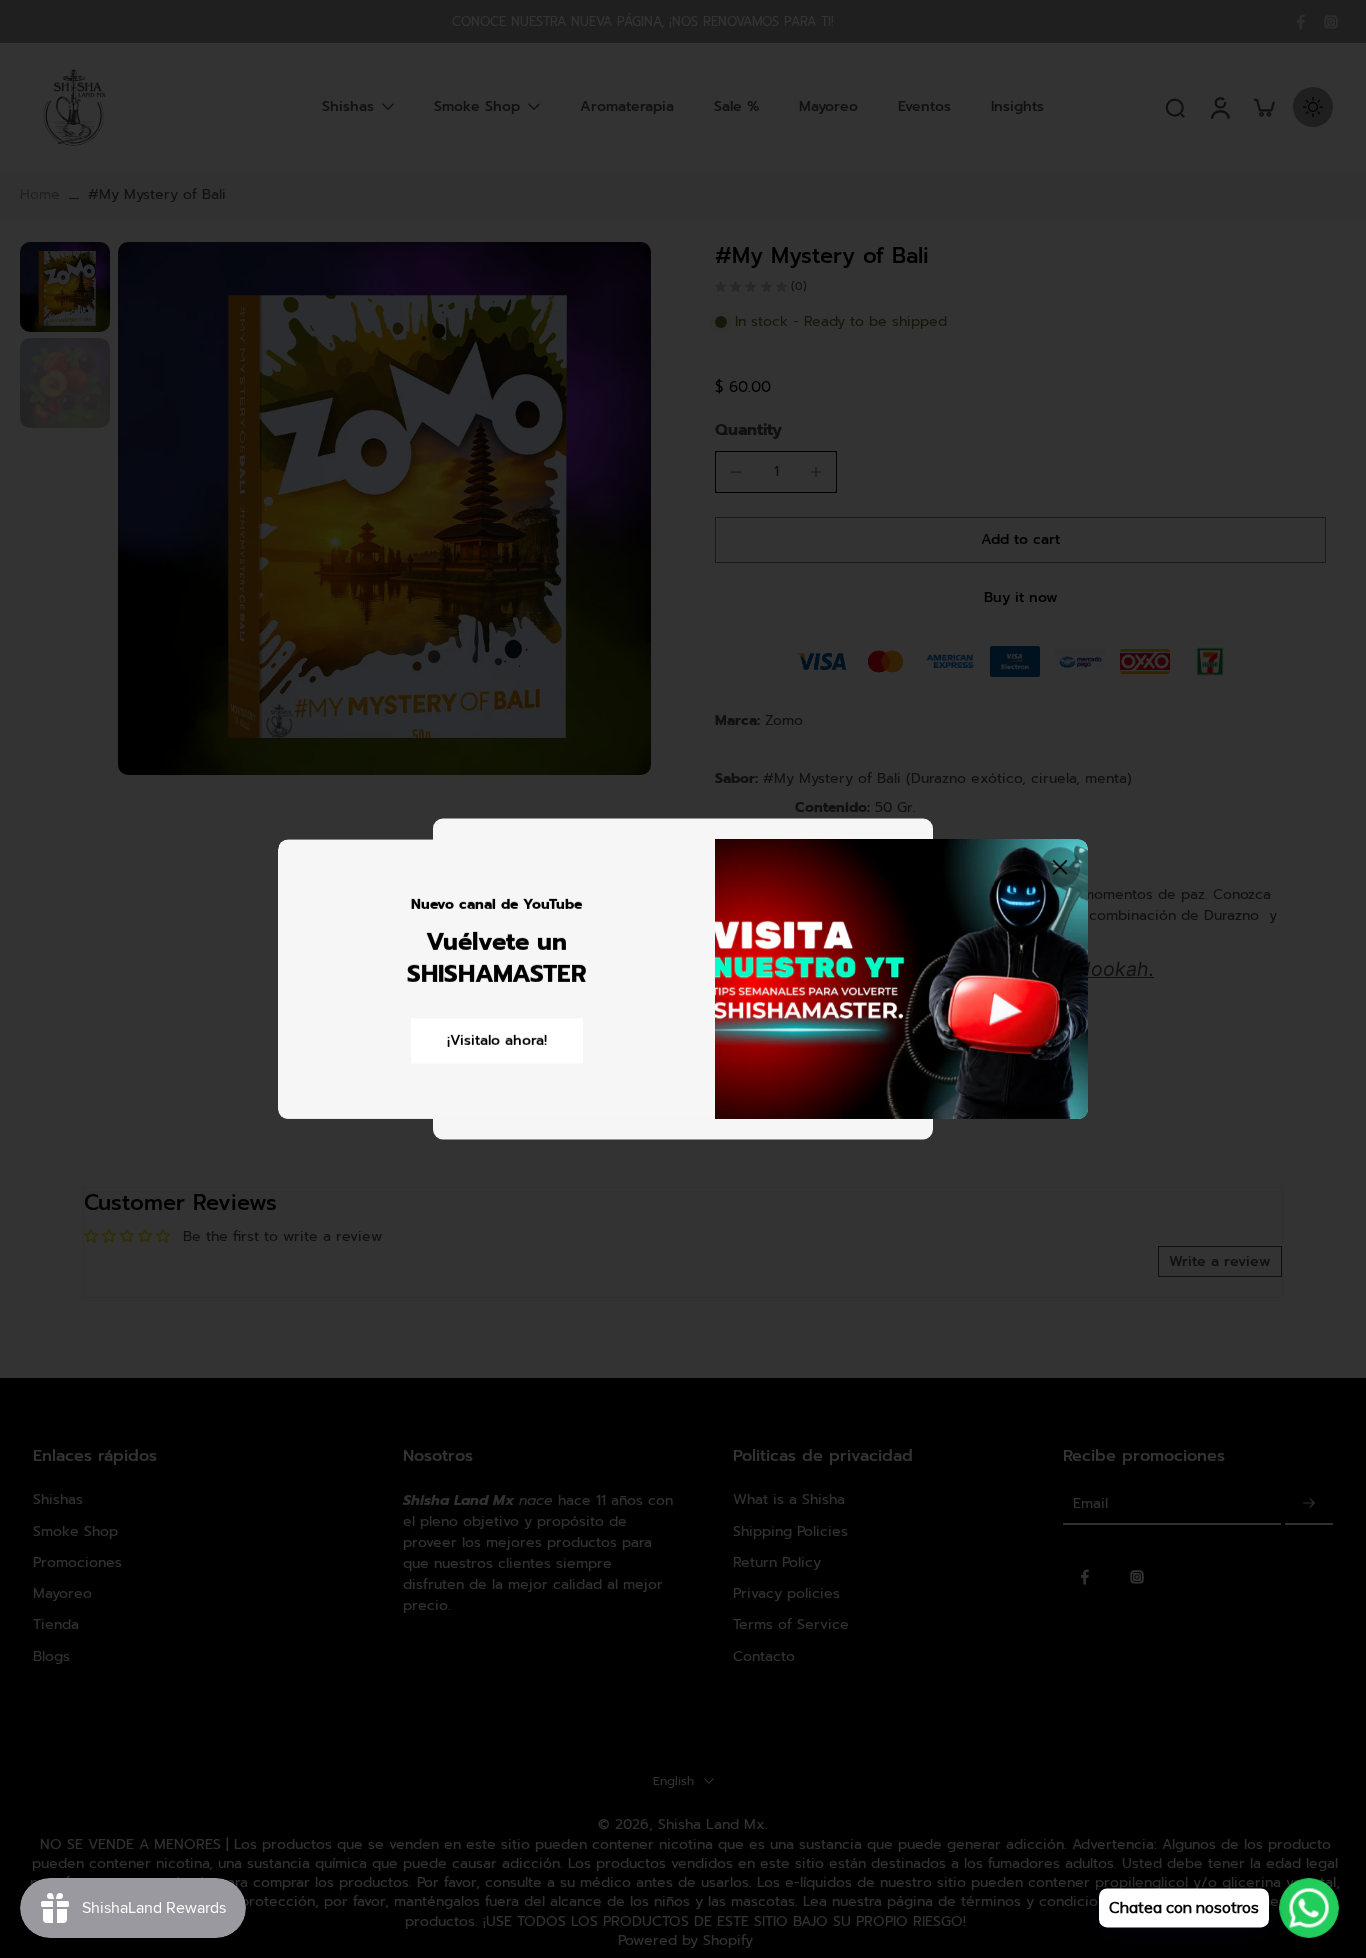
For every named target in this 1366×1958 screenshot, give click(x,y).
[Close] (1060, 867)
